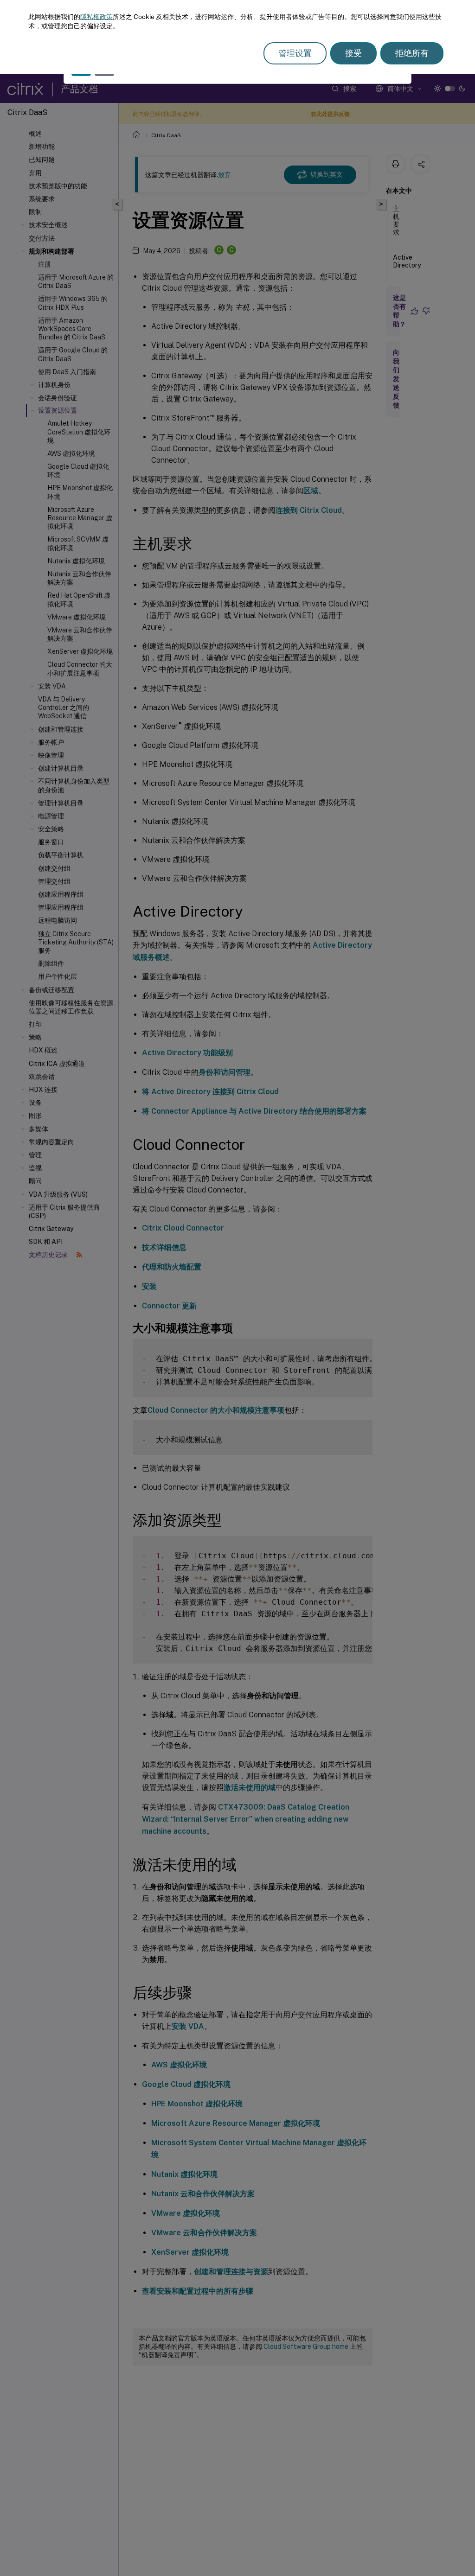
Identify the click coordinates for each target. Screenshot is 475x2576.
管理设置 (295, 53)
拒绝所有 (412, 53)
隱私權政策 (96, 17)
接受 (353, 53)
